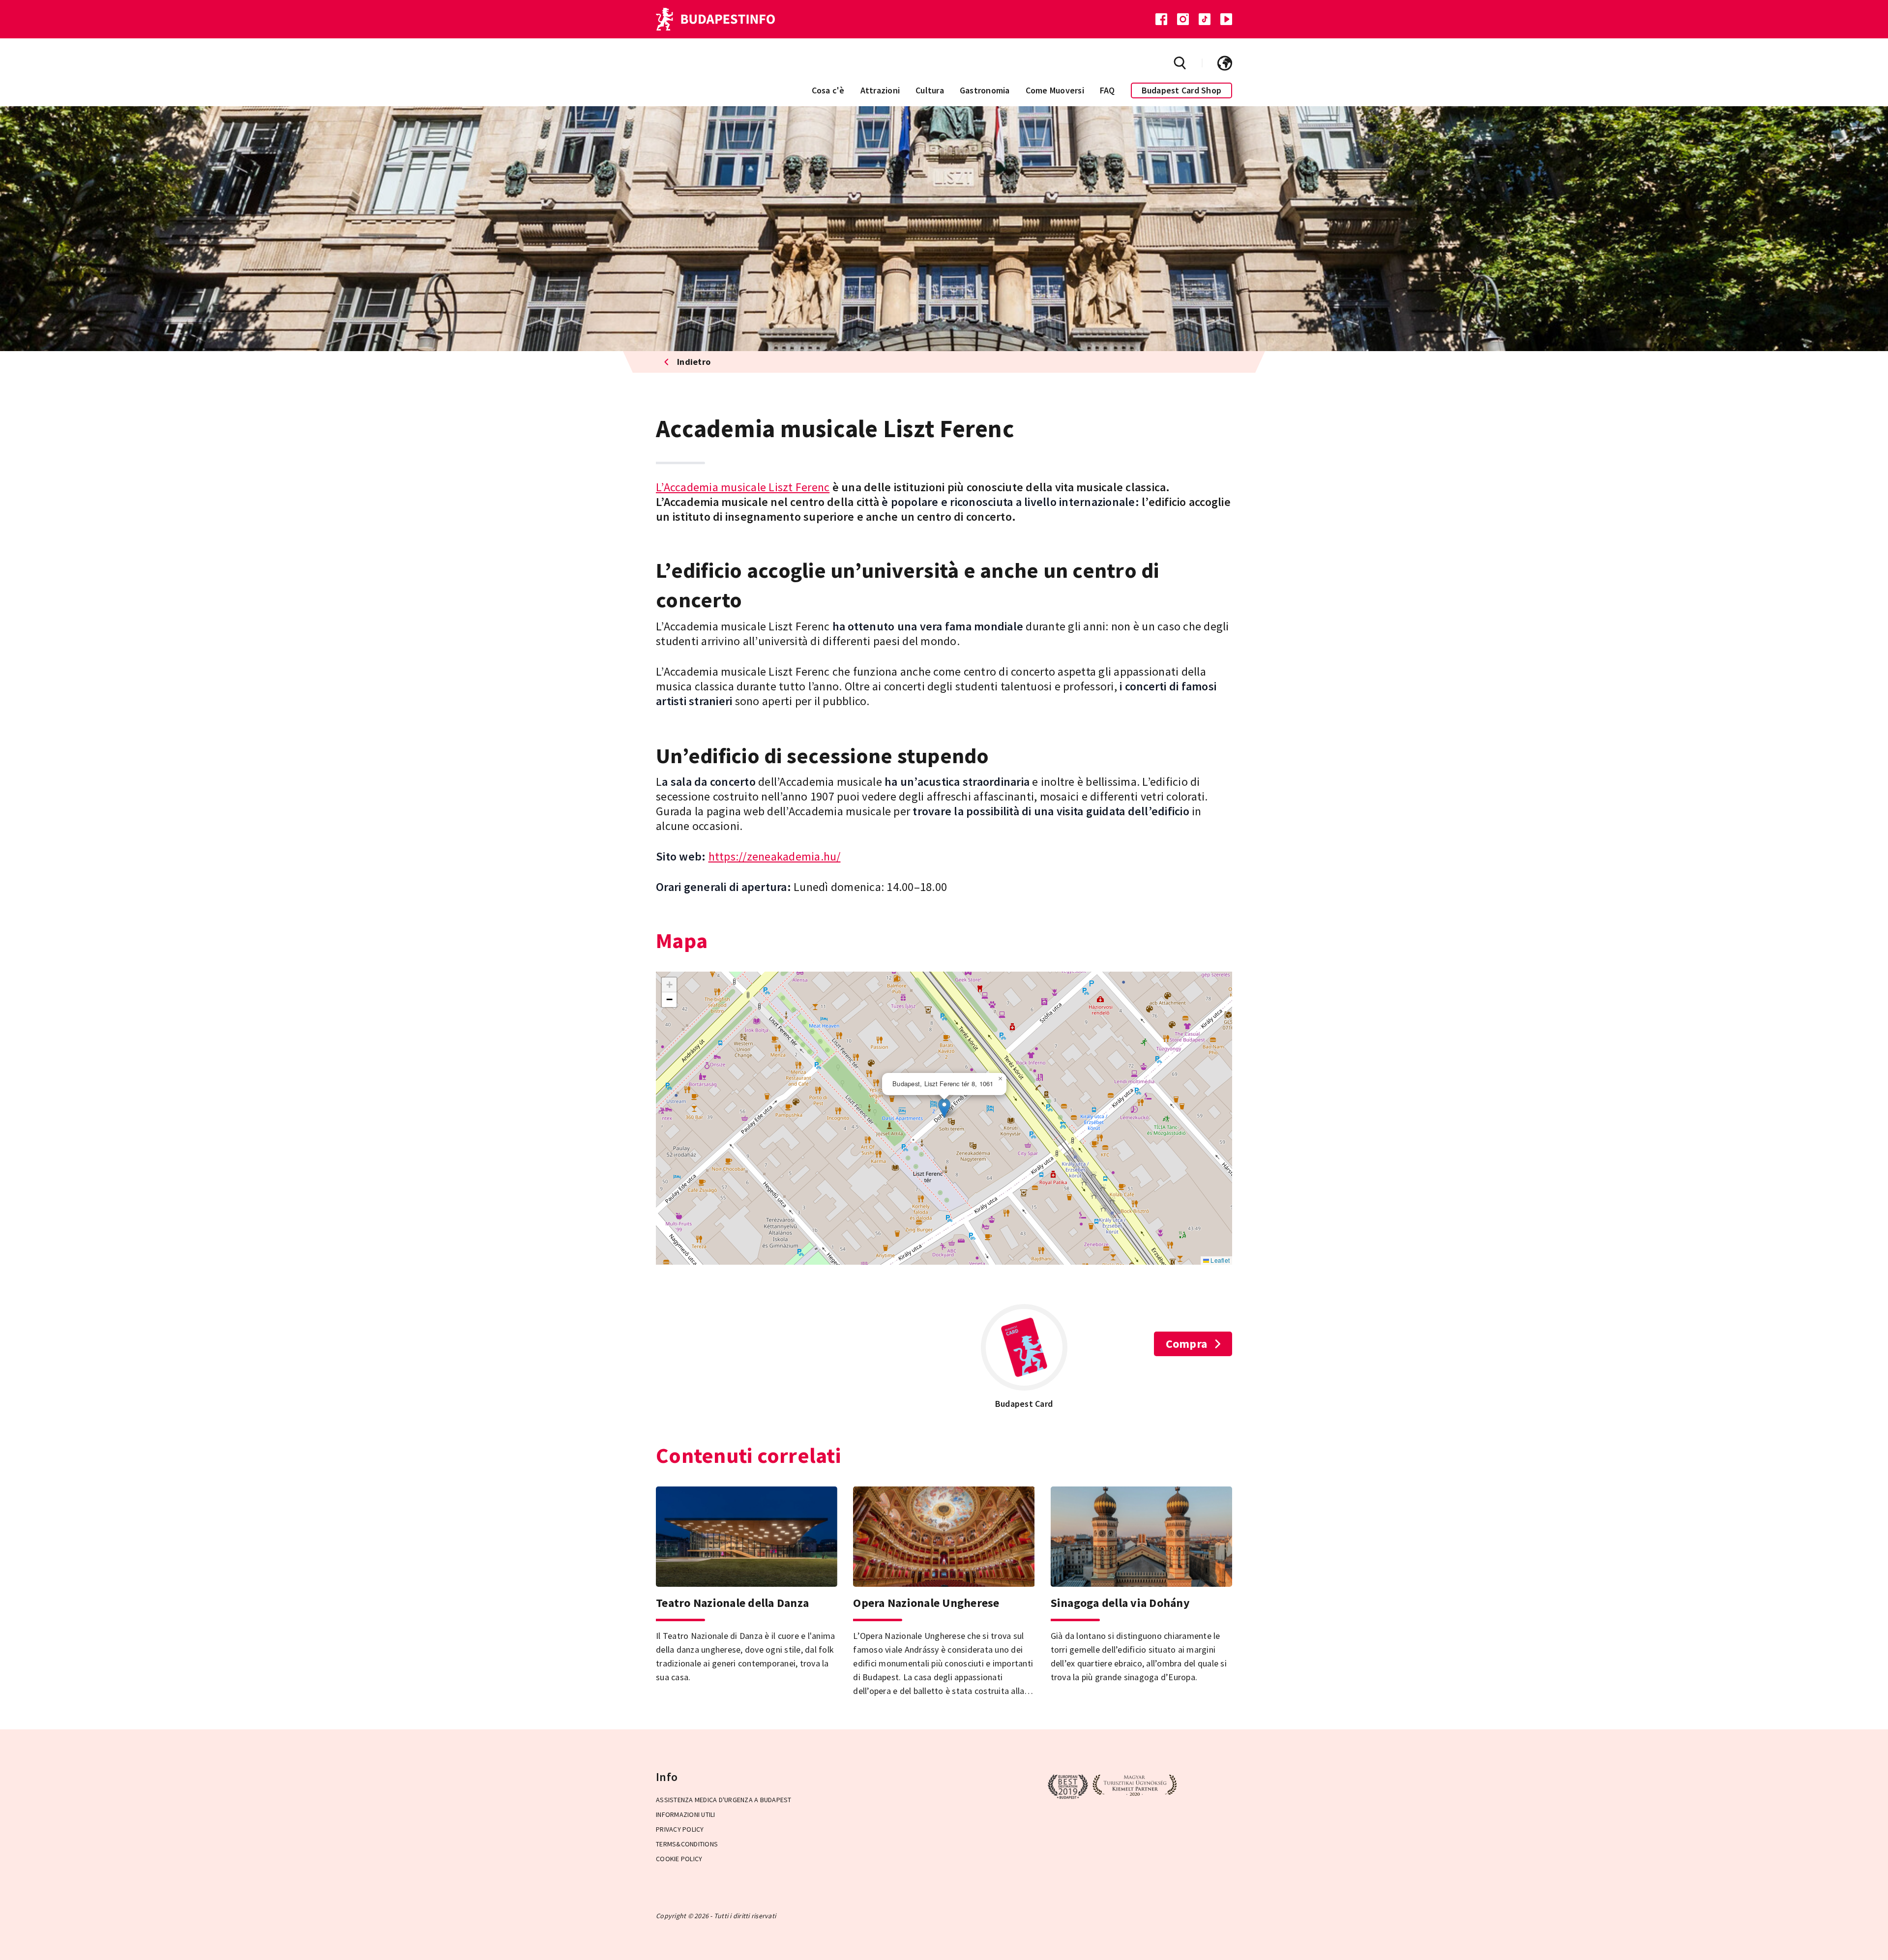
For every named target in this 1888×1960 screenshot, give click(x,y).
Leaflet (1219, 1260)
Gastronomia (985, 90)
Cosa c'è (828, 90)
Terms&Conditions (687, 1844)
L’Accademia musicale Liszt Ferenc (743, 487)
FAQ (1107, 90)
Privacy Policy (680, 1829)
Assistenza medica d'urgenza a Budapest (724, 1800)
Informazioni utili (686, 1814)
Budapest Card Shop (1182, 90)
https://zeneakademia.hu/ (775, 856)
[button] (944, 1108)
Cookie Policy (679, 1859)
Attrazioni (880, 90)
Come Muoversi (1055, 90)
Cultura (930, 90)
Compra (1187, 1344)
